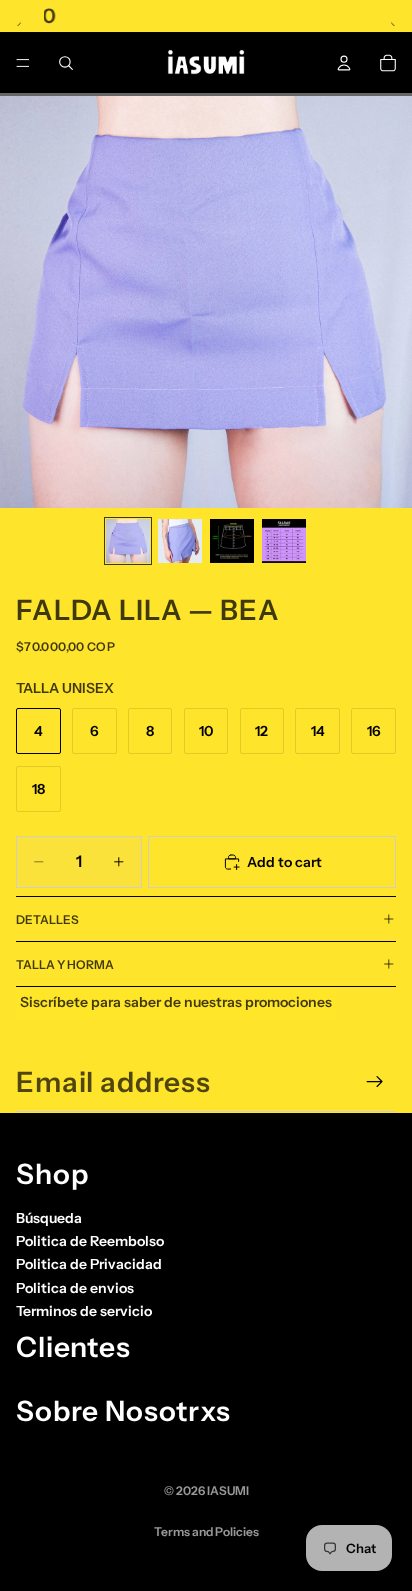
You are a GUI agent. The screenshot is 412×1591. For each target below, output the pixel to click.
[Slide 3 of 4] (232, 541)
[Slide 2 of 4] (180, 541)
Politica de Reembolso (90, 1241)
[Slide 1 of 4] (128, 541)
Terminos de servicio (84, 1311)
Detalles (47, 919)
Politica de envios (75, 1288)
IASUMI (228, 1490)
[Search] (66, 63)
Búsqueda (49, 1218)
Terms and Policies (206, 1531)
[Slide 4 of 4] (284, 541)
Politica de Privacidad (89, 1264)
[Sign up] (375, 1082)
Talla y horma (65, 964)
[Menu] (23, 63)
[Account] (344, 63)
